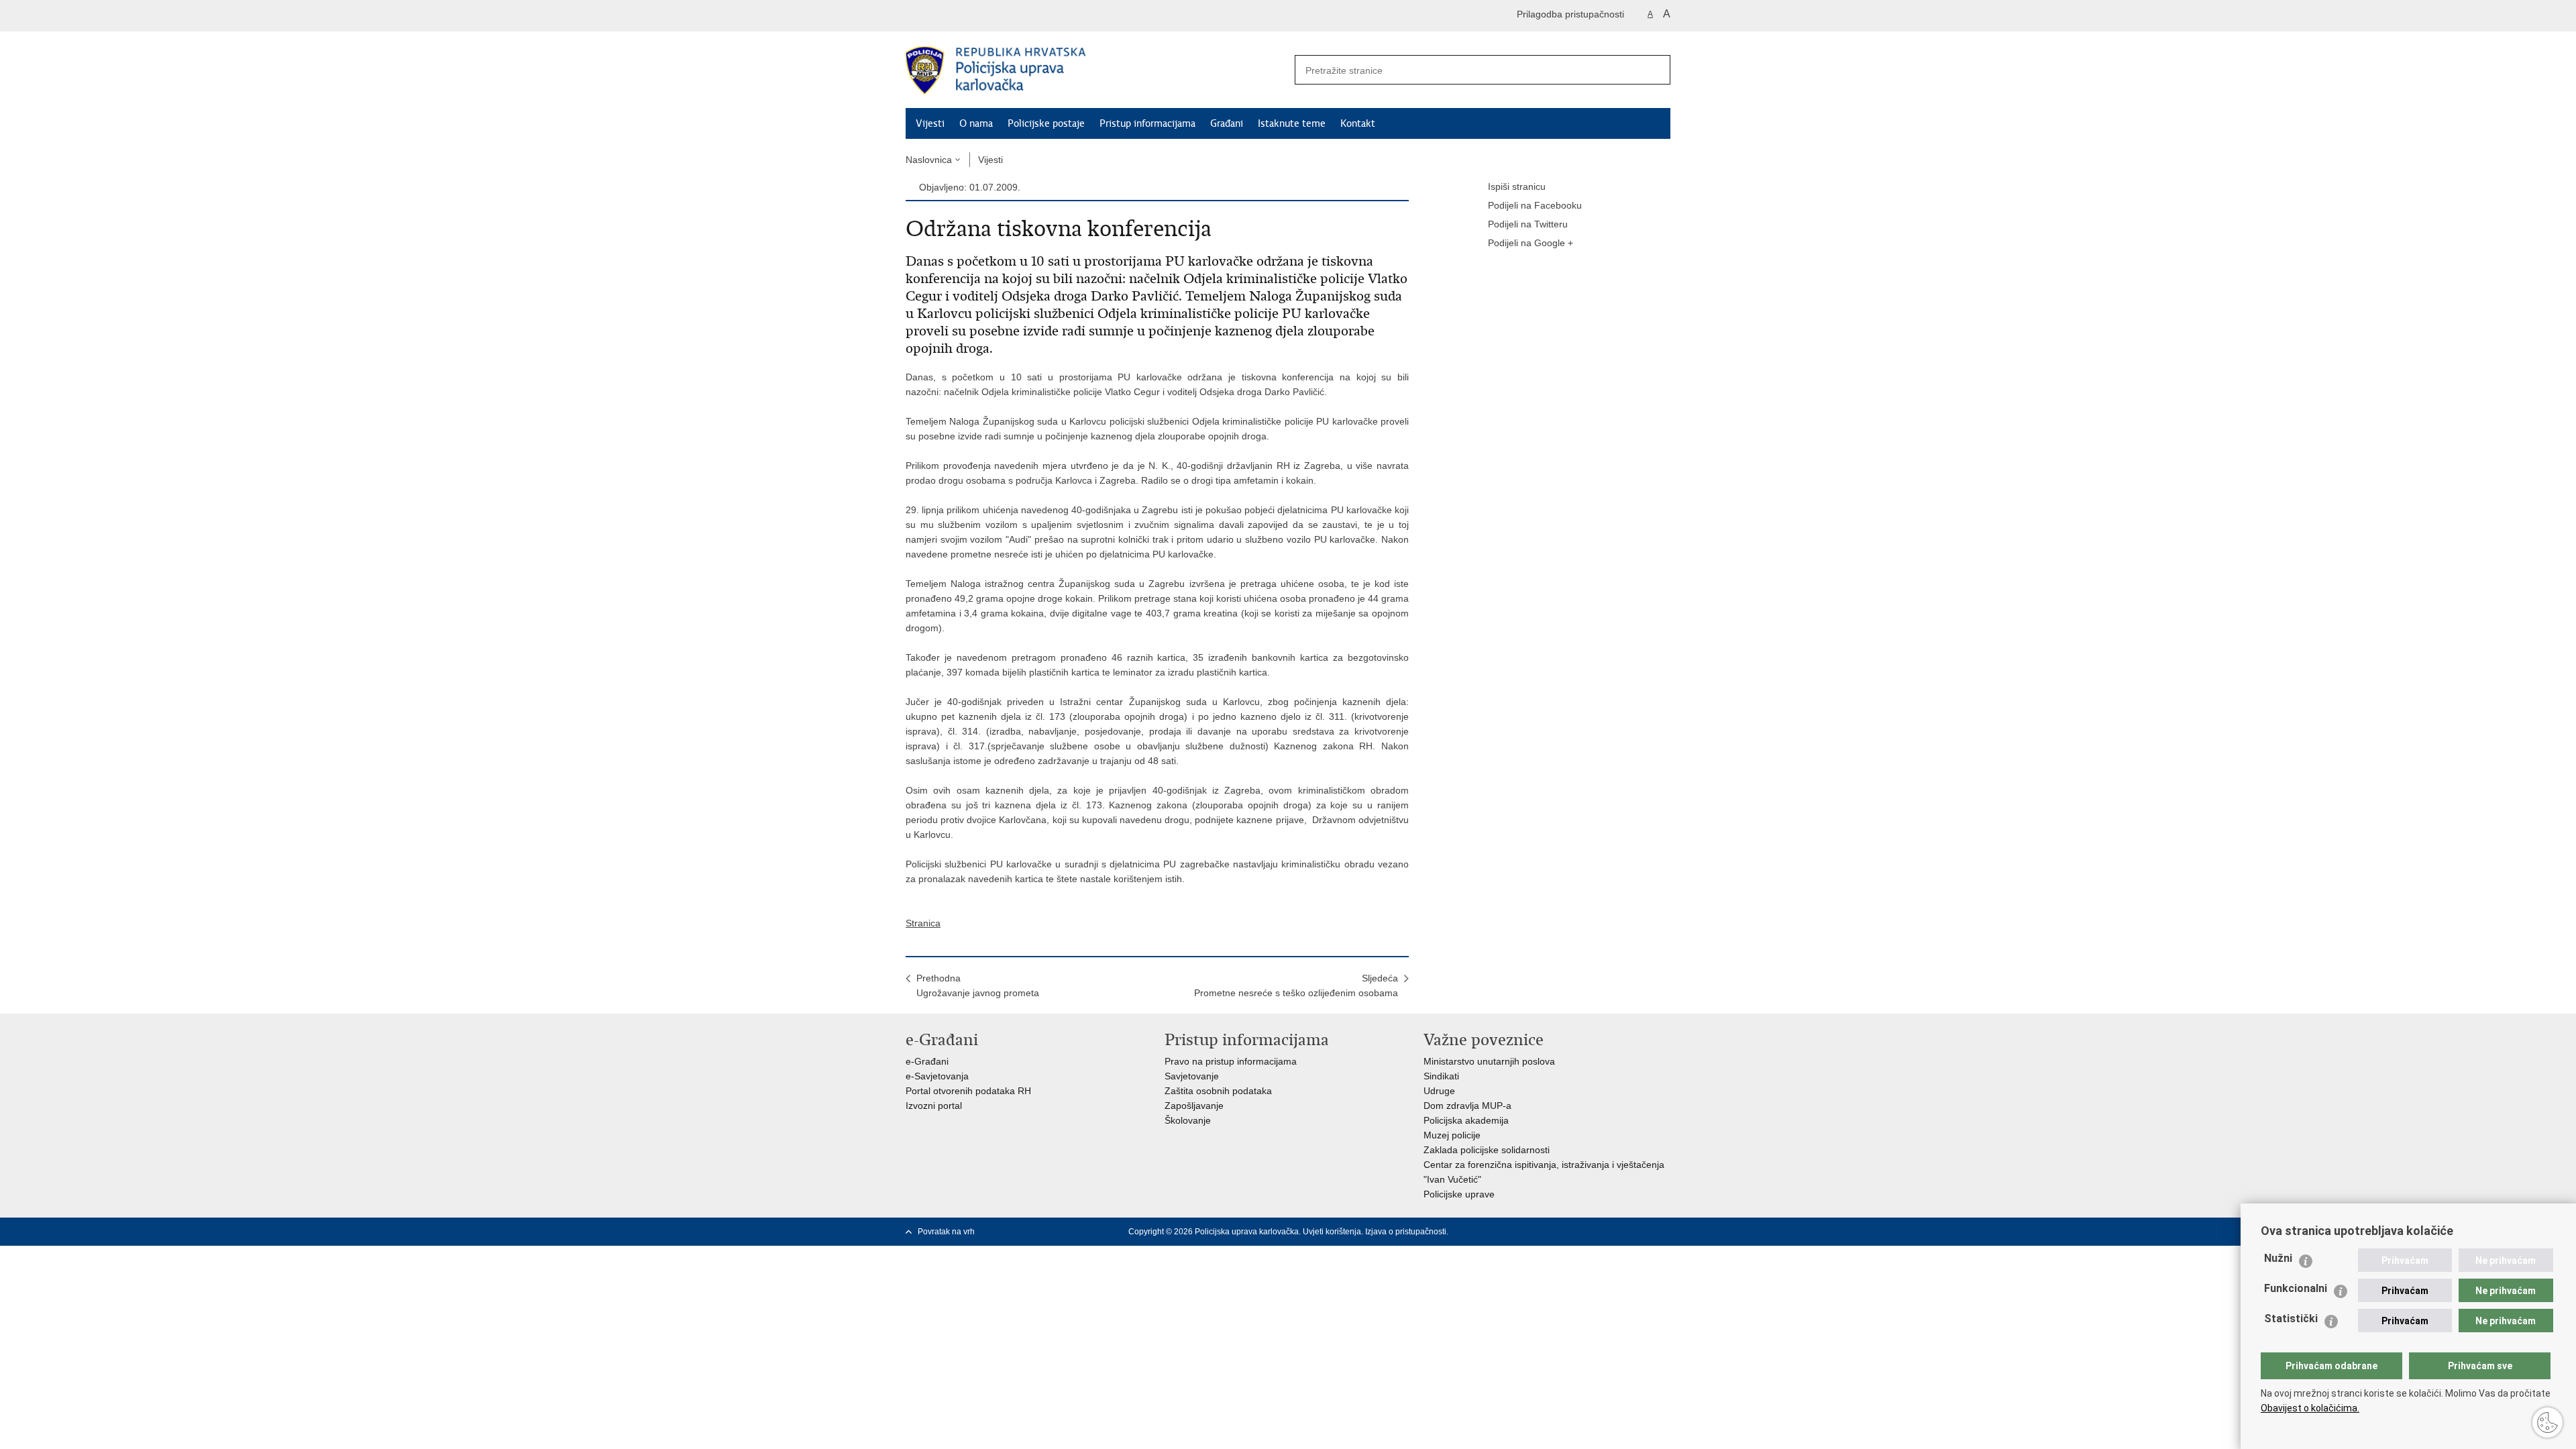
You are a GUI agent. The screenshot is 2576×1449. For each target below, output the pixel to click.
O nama (976, 123)
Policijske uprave (1459, 1194)
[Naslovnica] (1097, 70)
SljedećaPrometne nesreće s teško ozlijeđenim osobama (1296, 985)
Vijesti (930, 123)
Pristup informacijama (1147, 123)
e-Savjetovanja (937, 1076)
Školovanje (1188, 1120)
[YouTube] (1621, 1232)
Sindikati (1441, 1076)
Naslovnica (929, 160)
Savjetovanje (1192, 1076)
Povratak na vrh (946, 1232)
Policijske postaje (1046, 123)
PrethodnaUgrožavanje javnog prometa (978, 985)
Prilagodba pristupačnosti (1570, 14)
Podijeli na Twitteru (1528, 224)
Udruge (1439, 1091)
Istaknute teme (1292, 123)
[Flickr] (1643, 1232)
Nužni (2278, 1258)
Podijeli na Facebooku (1535, 205)
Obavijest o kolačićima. (2310, 1408)
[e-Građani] (963, 16)
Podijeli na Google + (1531, 243)
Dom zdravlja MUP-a (1467, 1106)
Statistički (2291, 1319)
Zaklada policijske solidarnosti (1487, 1150)
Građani (1227, 123)
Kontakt (1358, 123)
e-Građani (927, 1061)
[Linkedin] (1664, 1232)
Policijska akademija (1466, 1120)
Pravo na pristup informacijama (1231, 1061)
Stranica (923, 923)
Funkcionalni (2296, 1288)
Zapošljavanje (1194, 1106)
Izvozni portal (934, 1106)
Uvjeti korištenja (1332, 1232)
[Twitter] (1600, 1232)
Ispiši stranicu (1517, 186)
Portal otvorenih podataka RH (968, 1091)
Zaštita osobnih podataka (1218, 1091)
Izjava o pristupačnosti (1406, 1232)
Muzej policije (1452, 1135)
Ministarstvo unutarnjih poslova (1489, 1061)
